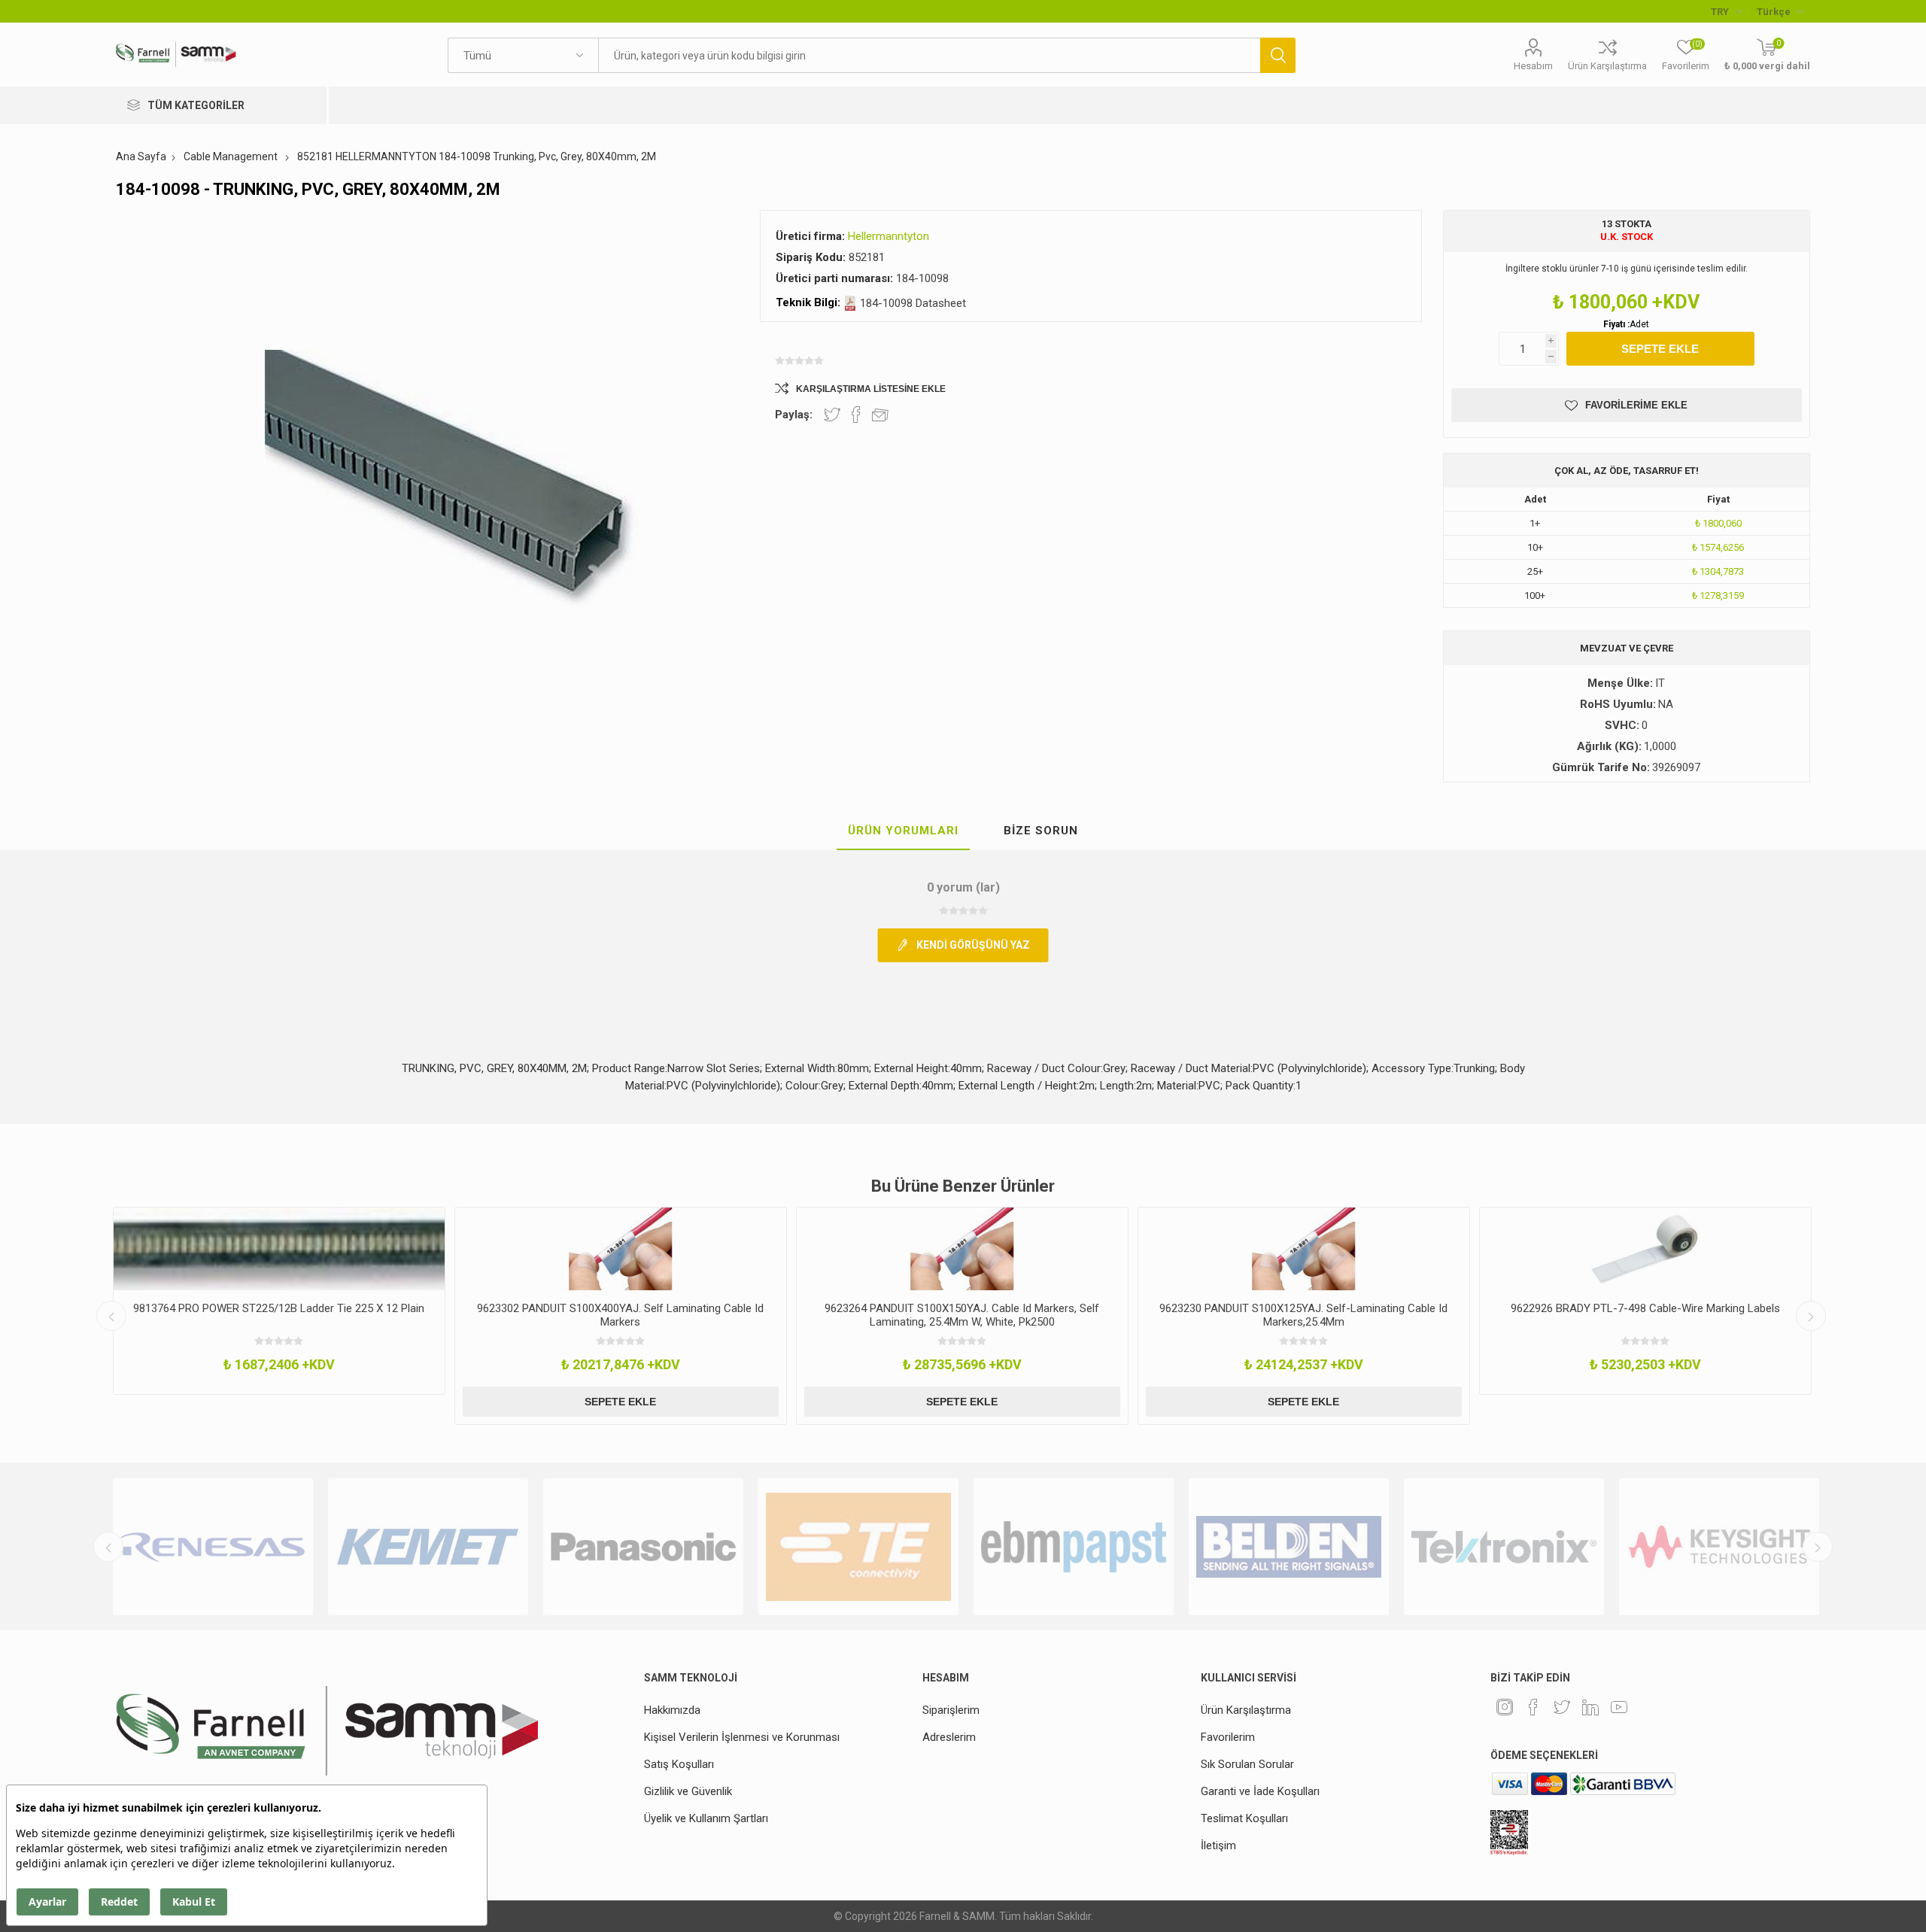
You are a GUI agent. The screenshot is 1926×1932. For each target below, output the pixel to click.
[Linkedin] (1590, 1707)
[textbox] (929, 55)
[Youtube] (1619, 1707)
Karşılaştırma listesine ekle (871, 389)
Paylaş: (794, 415)
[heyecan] (1562, 1707)
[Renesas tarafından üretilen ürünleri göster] (213, 1547)
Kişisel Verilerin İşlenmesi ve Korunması (742, 1737)
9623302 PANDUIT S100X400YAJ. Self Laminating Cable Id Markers (620, 1315)
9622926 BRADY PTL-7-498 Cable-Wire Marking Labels (1645, 1308)
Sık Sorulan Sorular (1247, 1764)
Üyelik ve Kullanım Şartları (706, 1818)
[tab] (903, 831)
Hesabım (1533, 66)
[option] (279, 1301)
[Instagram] (1505, 1707)
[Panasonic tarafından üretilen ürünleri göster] (643, 1547)
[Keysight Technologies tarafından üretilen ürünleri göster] (1719, 1547)
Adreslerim (949, 1737)
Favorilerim (1228, 1737)
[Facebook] (1533, 1707)
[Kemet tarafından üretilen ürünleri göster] (428, 1547)
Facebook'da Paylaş (856, 415)
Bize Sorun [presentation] (1041, 831)
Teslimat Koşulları (1244, 1818)
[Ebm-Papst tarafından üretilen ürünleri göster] (1074, 1547)
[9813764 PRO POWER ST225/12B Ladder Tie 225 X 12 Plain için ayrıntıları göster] (279, 1249)
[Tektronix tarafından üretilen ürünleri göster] (1504, 1547)
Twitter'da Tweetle (832, 415)
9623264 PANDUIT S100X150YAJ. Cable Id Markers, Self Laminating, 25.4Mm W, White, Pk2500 (962, 1315)
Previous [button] (111, 1316)
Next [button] (1811, 1316)
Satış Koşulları (679, 1764)
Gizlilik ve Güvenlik (688, 1791)
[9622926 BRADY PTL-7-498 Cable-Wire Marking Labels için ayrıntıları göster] (1645, 1249)
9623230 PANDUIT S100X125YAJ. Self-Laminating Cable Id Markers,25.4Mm (1303, 1315)
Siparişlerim (951, 1710)
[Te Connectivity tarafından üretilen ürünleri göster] (858, 1547)
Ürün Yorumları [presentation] (903, 831)
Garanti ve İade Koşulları (1260, 1791)
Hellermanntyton (889, 236)
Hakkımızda (672, 1710)
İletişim (1218, 1845)
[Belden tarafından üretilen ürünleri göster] (1289, 1547)
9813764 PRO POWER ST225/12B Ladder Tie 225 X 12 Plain (279, 1308)
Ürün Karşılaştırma (1607, 66)
